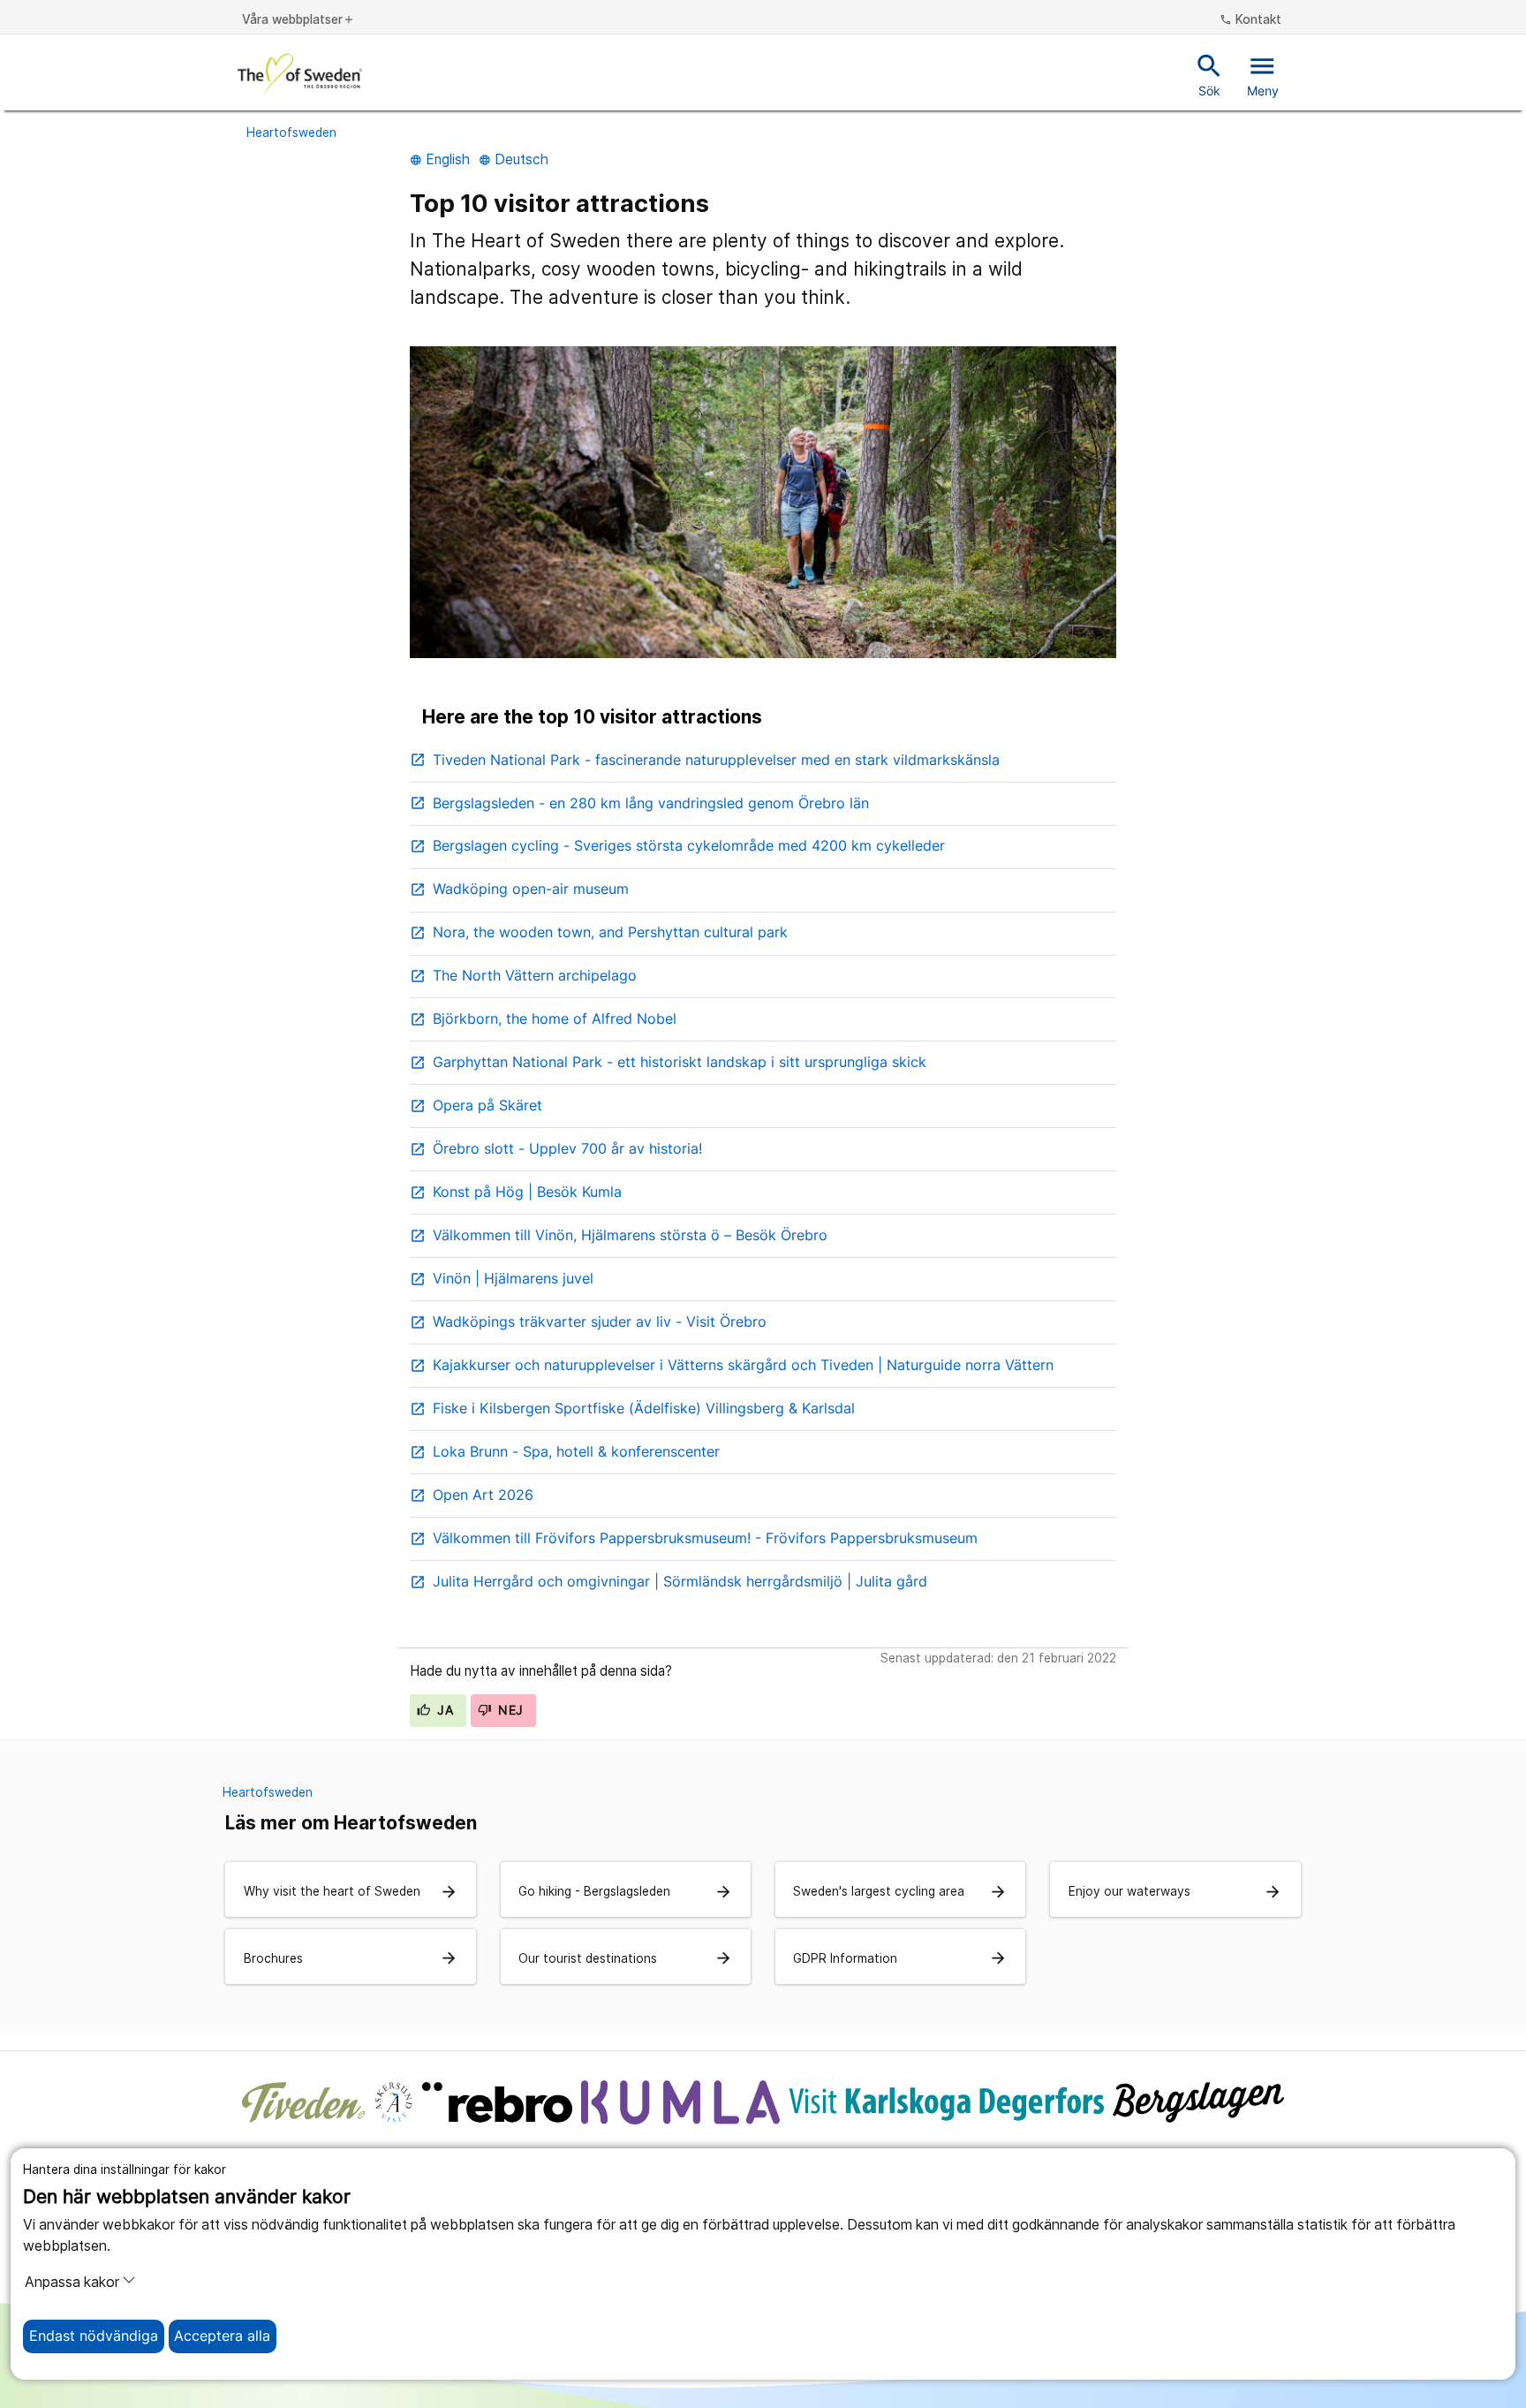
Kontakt (1250, 20)
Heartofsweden (291, 133)
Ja (443, 1710)
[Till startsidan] (300, 75)
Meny (1263, 74)
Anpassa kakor (72, 2282)
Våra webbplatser (298, 20)
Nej (509, 1710)
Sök (1209, 74)
